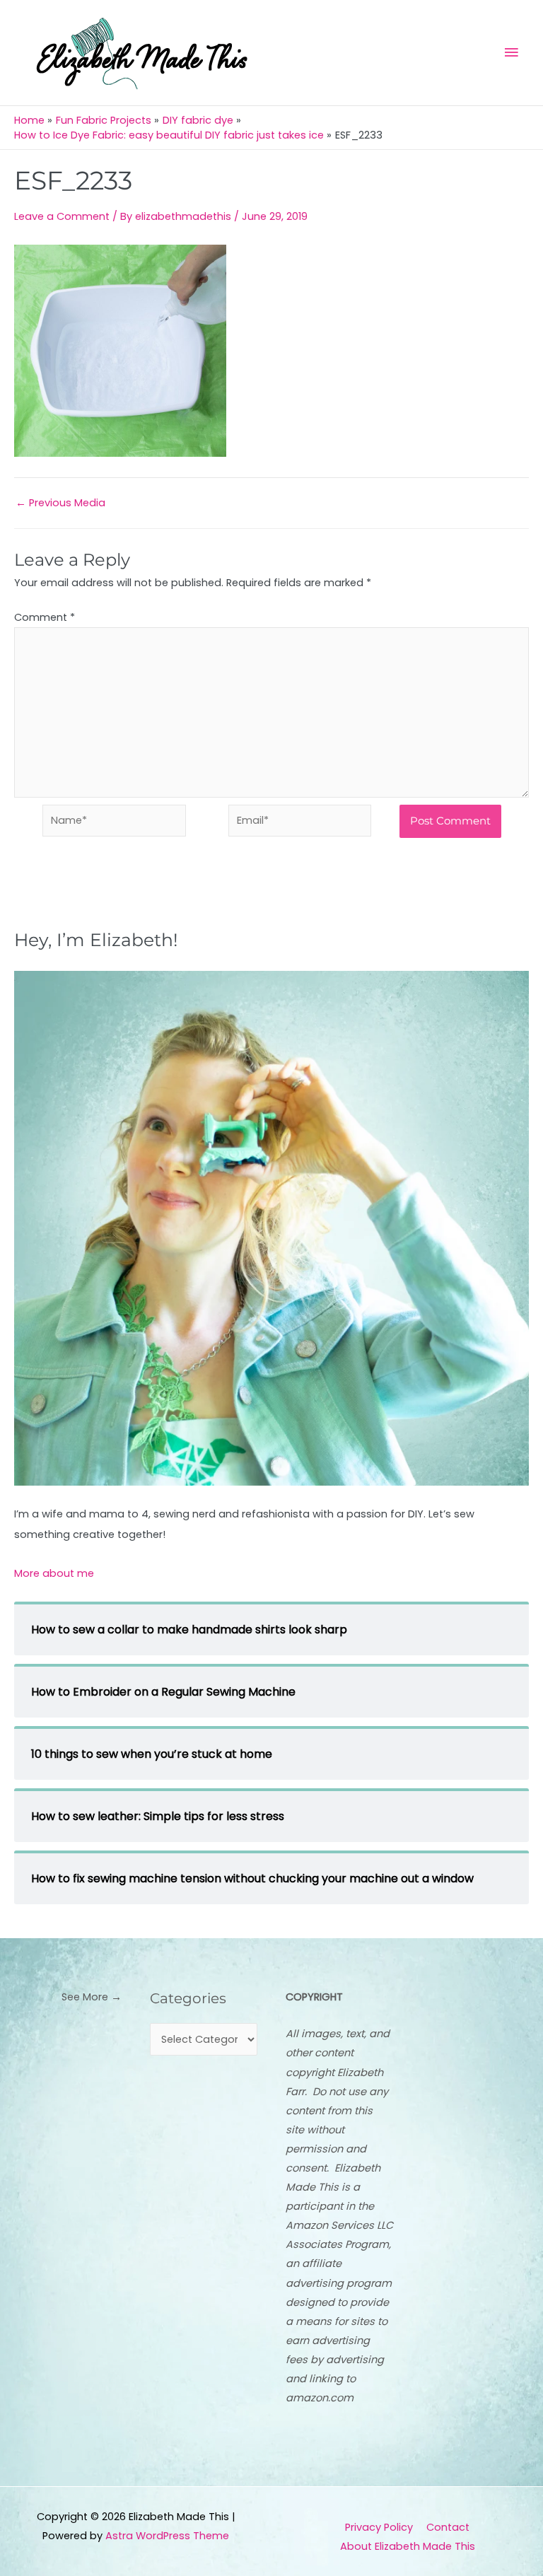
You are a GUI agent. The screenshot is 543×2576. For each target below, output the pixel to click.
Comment (45, 617)
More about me (54, 1573)
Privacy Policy (379, 2527)
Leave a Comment (62, 216)
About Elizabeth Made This (408, 2546)
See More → (92, 1997)
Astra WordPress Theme (167, 2536)
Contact (448, 2527)
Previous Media (60, 503)
